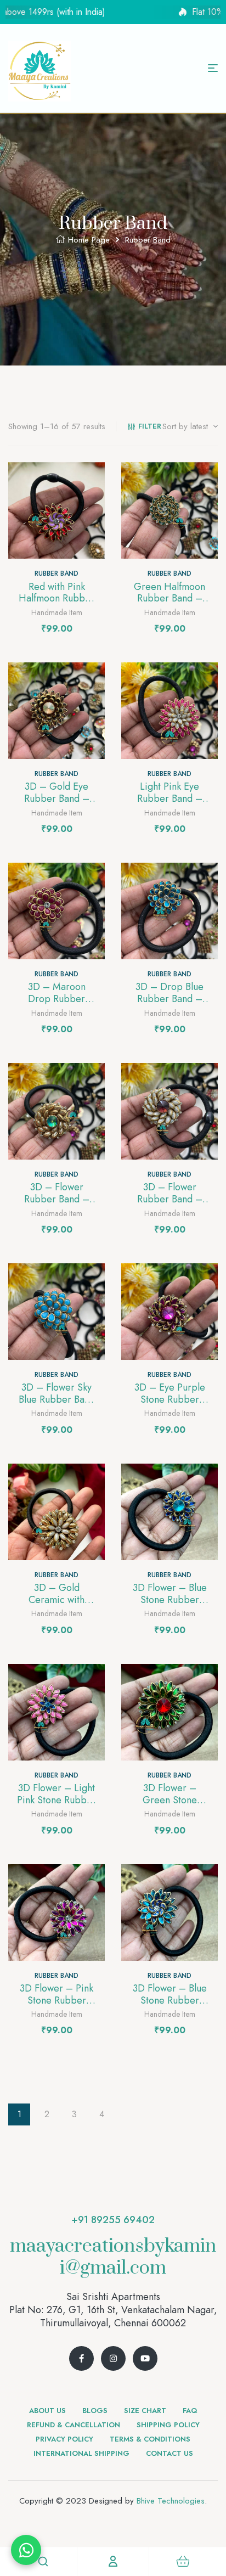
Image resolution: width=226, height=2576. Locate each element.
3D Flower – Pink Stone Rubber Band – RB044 (56, 2000)
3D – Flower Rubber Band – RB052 (57, 1199)
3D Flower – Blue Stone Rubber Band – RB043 (170, 2000)
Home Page (89, 240)
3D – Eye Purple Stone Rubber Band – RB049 (170, 1399)
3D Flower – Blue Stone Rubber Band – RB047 (170, 1599)
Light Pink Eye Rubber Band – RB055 (170, 798)
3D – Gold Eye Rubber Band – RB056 (57, 798)
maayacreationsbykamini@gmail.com (113, 2257)
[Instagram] (113, 2358)
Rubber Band (56, 573)
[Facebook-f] (81, 2358)
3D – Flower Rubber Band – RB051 (170, 1199)
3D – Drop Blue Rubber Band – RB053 (169, 999)
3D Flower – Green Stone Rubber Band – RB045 (170, 1806)
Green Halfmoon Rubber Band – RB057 (169, 598)
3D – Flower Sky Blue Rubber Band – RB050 (57, 1399)
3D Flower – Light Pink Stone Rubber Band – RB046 (56, 1800)
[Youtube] (145, 2358)
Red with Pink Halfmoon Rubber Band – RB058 (56, 598)
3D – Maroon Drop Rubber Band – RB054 (57, 999)
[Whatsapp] (26, 2550)
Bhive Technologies (171, 2501)
